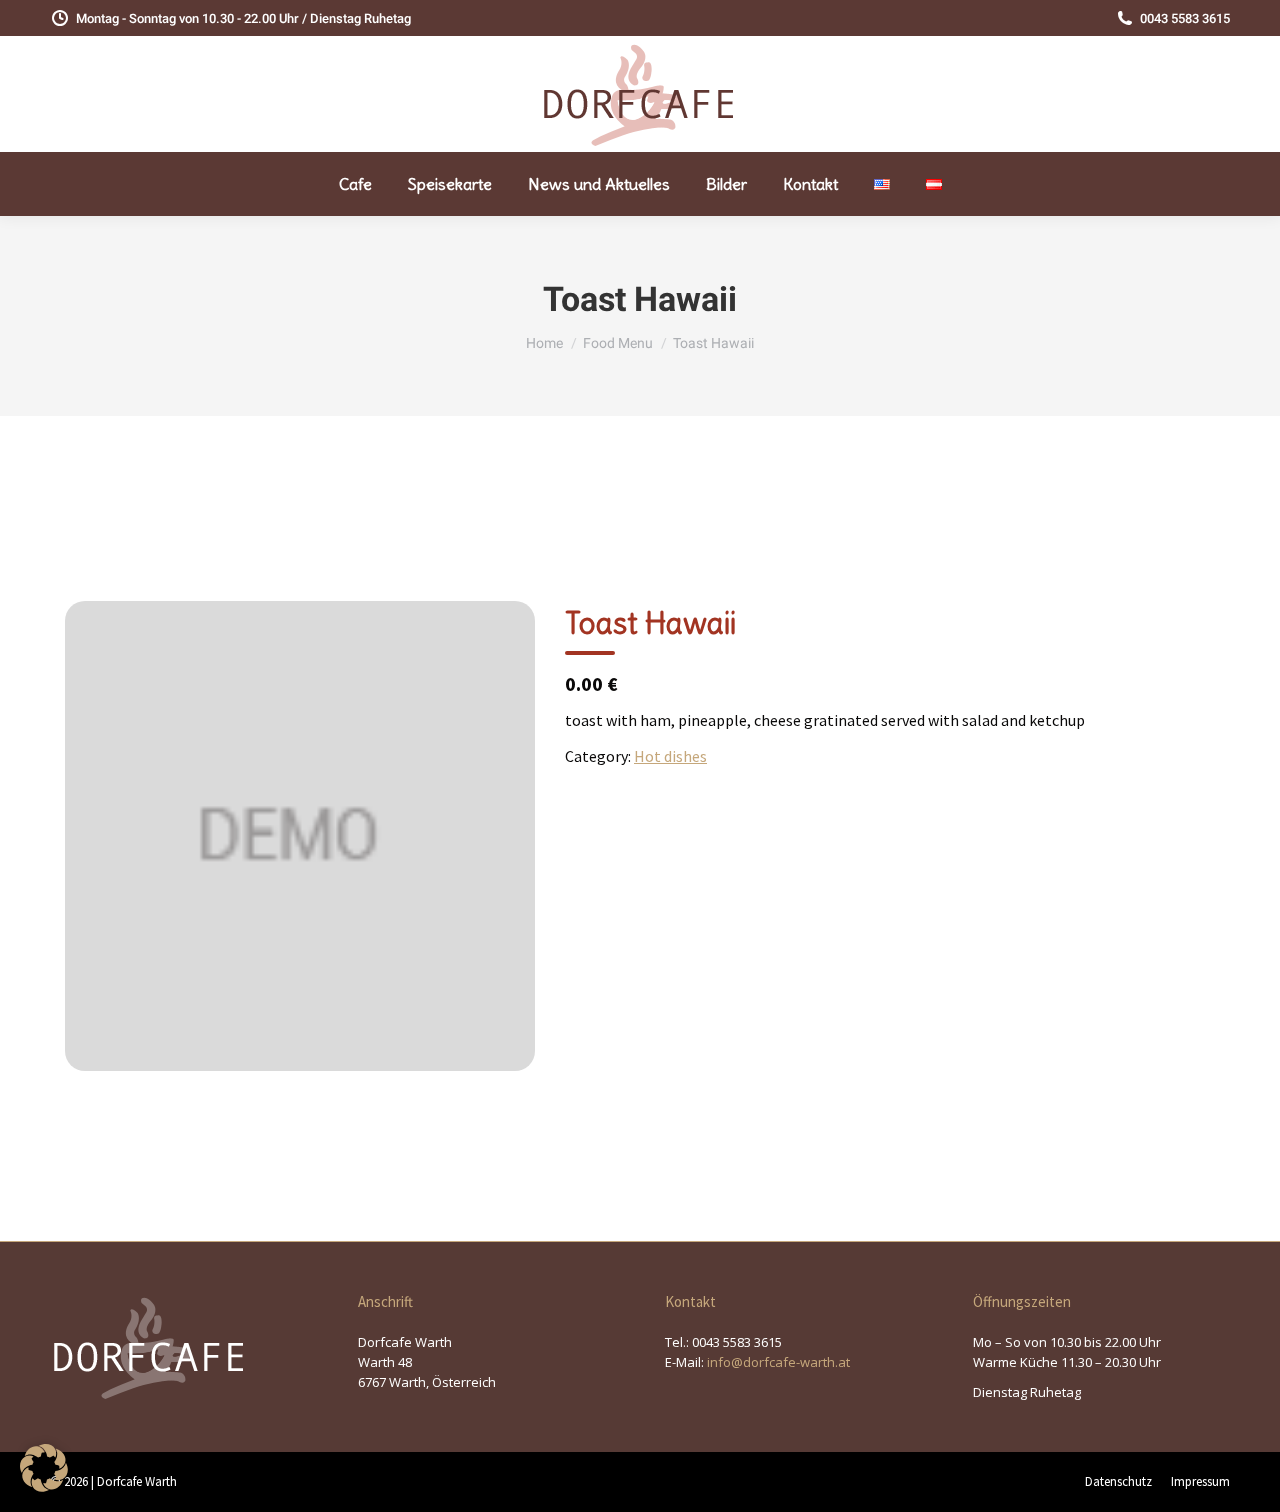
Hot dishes (670, 756)
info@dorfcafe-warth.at (778, 1362)
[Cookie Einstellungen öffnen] (44, 1486)
